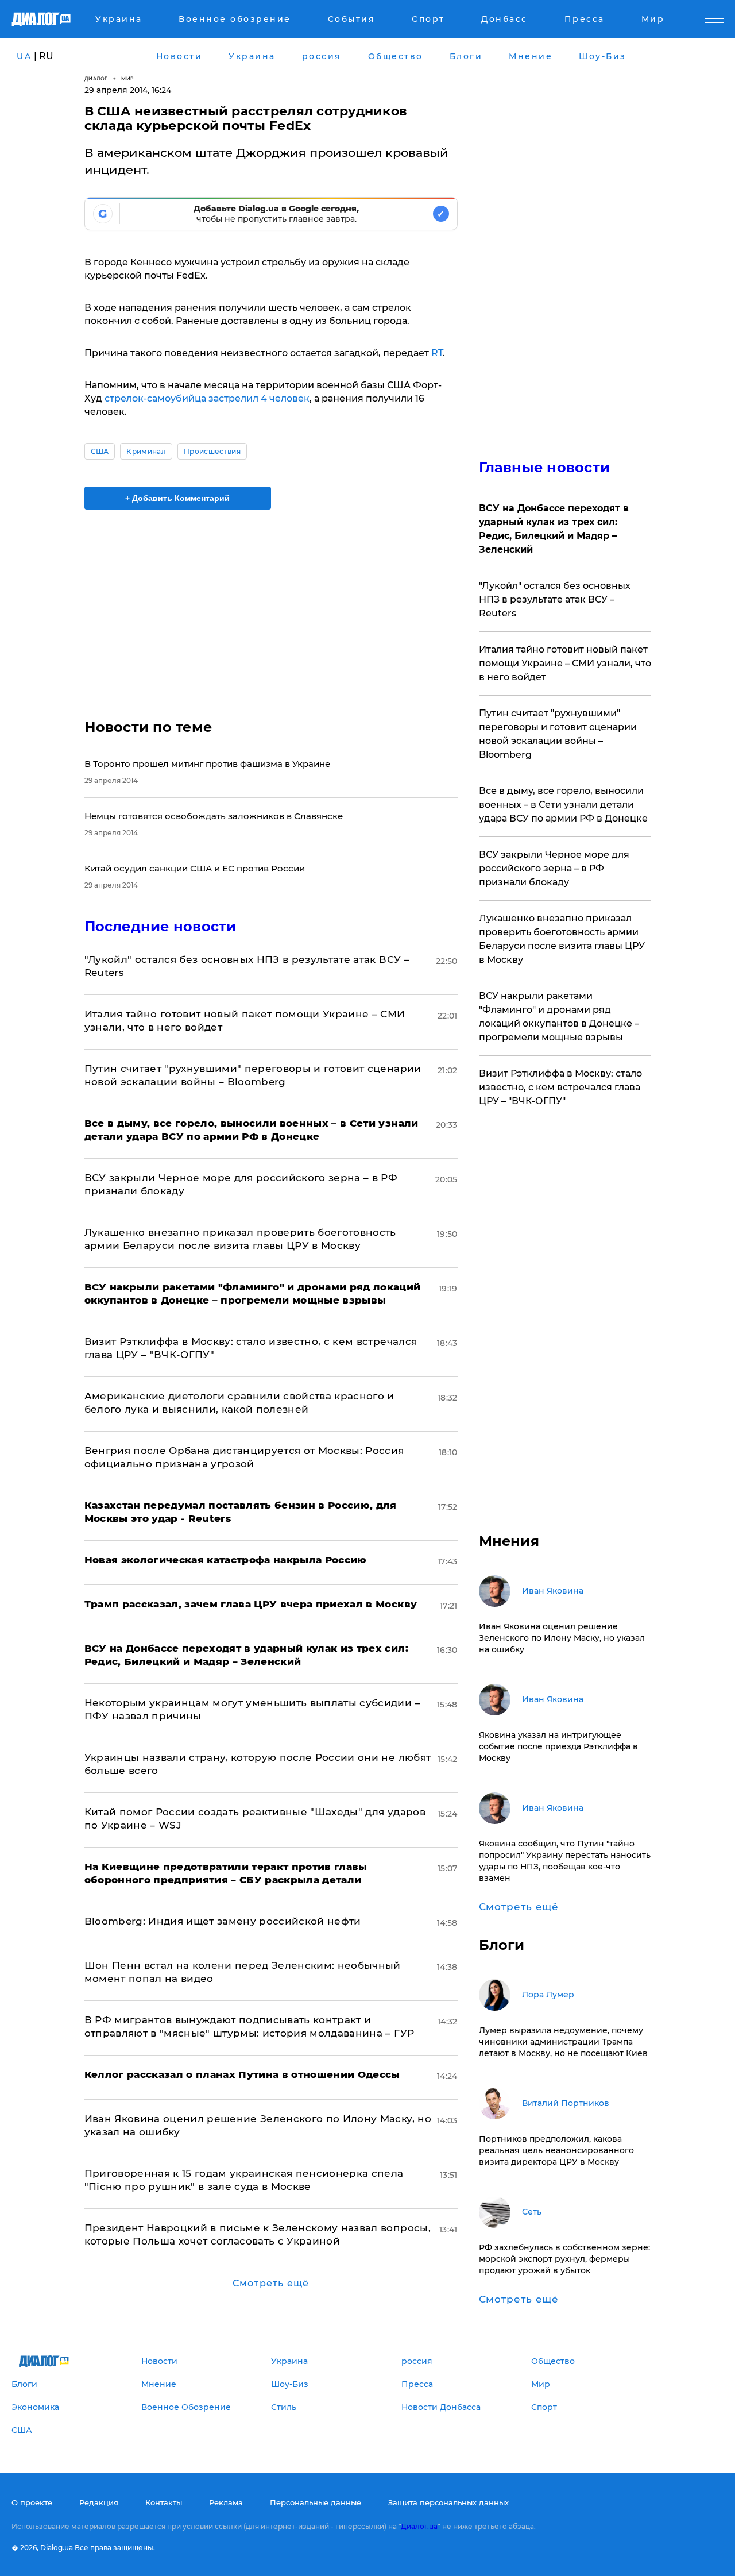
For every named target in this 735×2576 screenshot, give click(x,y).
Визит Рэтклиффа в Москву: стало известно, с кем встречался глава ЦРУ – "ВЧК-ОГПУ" (560, 1087)
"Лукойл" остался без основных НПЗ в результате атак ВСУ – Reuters (555, 599)
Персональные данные (316, 2502)
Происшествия (212, 451)
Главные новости (545, 467)
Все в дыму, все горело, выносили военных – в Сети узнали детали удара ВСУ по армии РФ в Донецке (563, 805)
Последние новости (160, 926)
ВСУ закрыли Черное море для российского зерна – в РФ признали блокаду (554, 868)
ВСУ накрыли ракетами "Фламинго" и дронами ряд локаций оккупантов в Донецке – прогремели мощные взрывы (559, 1017)
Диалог (96, 78)
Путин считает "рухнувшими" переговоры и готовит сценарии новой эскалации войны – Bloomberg (558, 734)
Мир (128, 78)
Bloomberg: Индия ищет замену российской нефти (223, 1921)
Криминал (146, 451)
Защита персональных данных (448, 2502)
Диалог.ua (419, 2526)
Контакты (164, 2502)
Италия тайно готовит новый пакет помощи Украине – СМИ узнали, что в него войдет (565, 663)
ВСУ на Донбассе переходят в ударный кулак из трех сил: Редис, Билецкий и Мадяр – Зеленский (554, 529)
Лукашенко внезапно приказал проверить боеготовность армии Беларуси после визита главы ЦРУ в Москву (562, 939)
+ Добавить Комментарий (177, 498)
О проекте (32, 2502)
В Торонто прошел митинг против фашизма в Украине (207, 764)
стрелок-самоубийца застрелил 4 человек (206, 398)
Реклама (226, 2502)
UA (24, 56)
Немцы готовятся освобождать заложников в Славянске (214, 816)
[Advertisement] (271, 604)
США (100, 451)
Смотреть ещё (271, 2283)
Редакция (99, 2502)
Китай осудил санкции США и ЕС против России (195, 868)
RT (437, 353)
